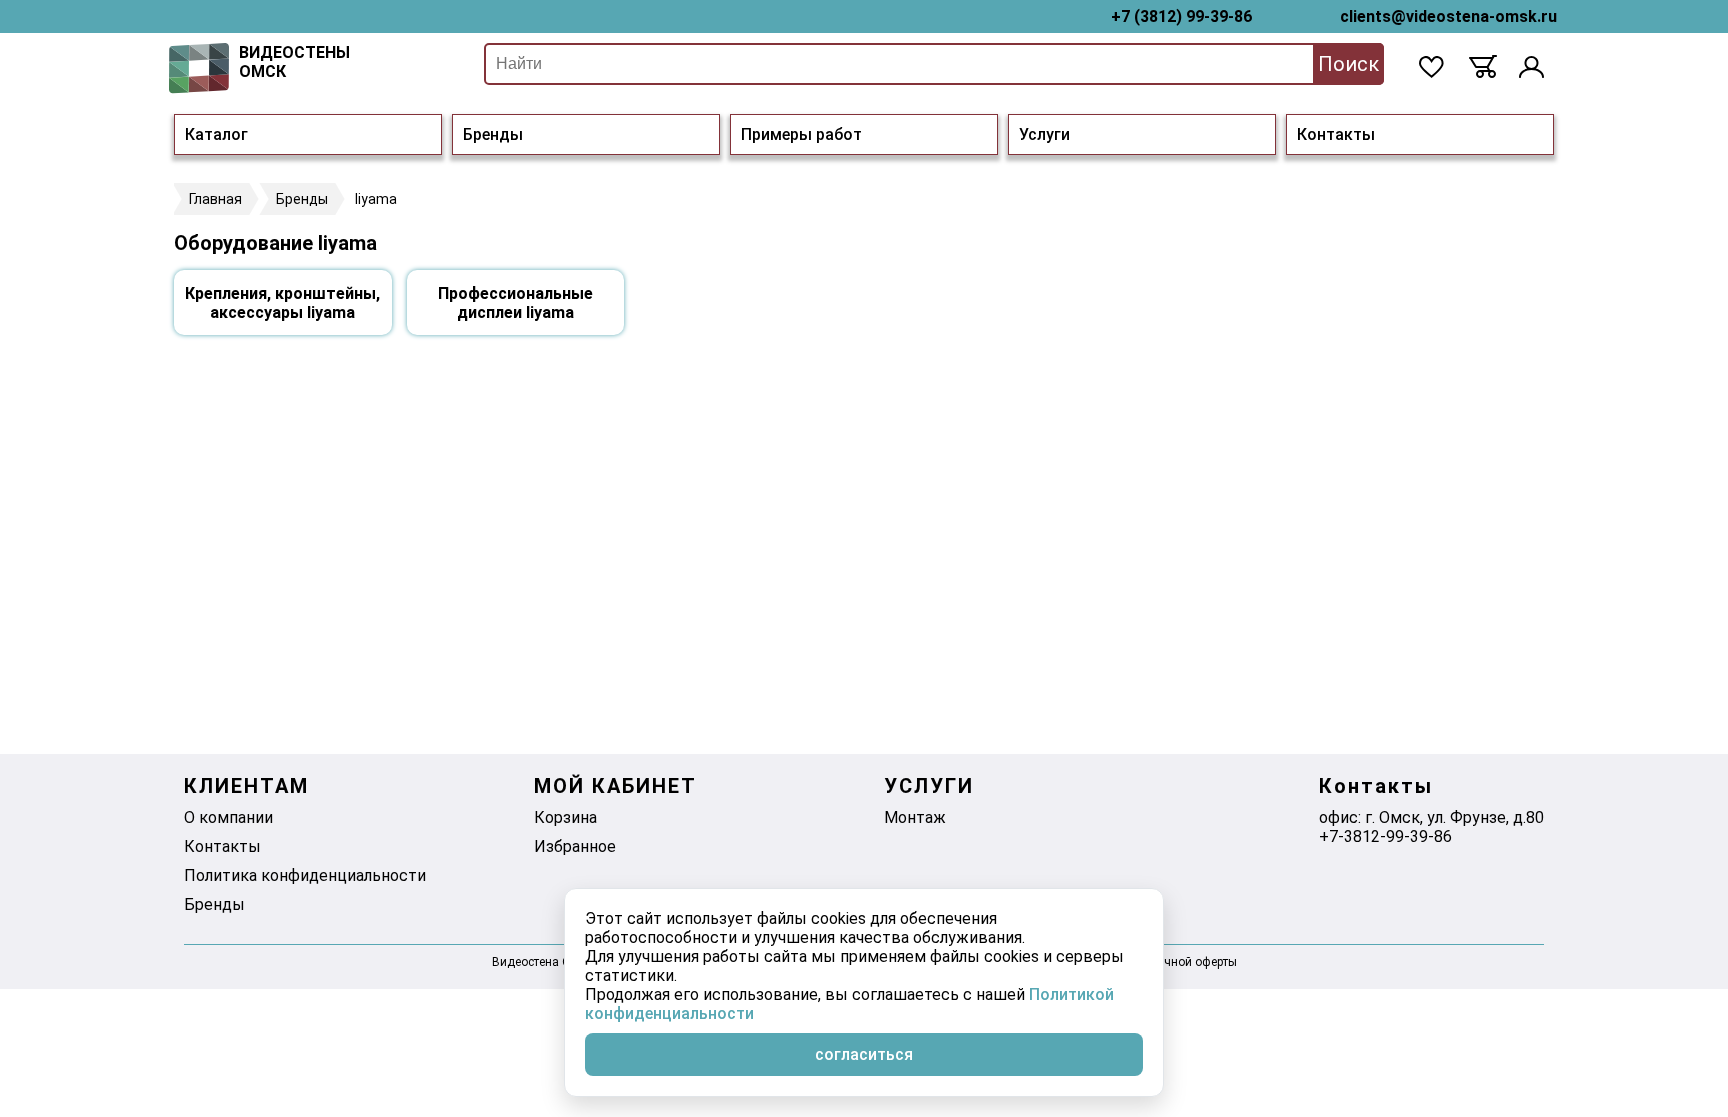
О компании (228, 817)
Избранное (575, 846)
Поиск (1348, 64)
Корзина (565, 817)
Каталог (216, 134)
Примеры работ (801, 134)
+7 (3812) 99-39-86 (1181, 16)
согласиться (864, 1054)
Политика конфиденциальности (305, 875)
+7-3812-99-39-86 (1385, 836)
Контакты (1336, 134)
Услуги (1044, 134)
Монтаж (915, 817)
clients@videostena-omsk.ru (1448, 16)
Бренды (493, 134)
